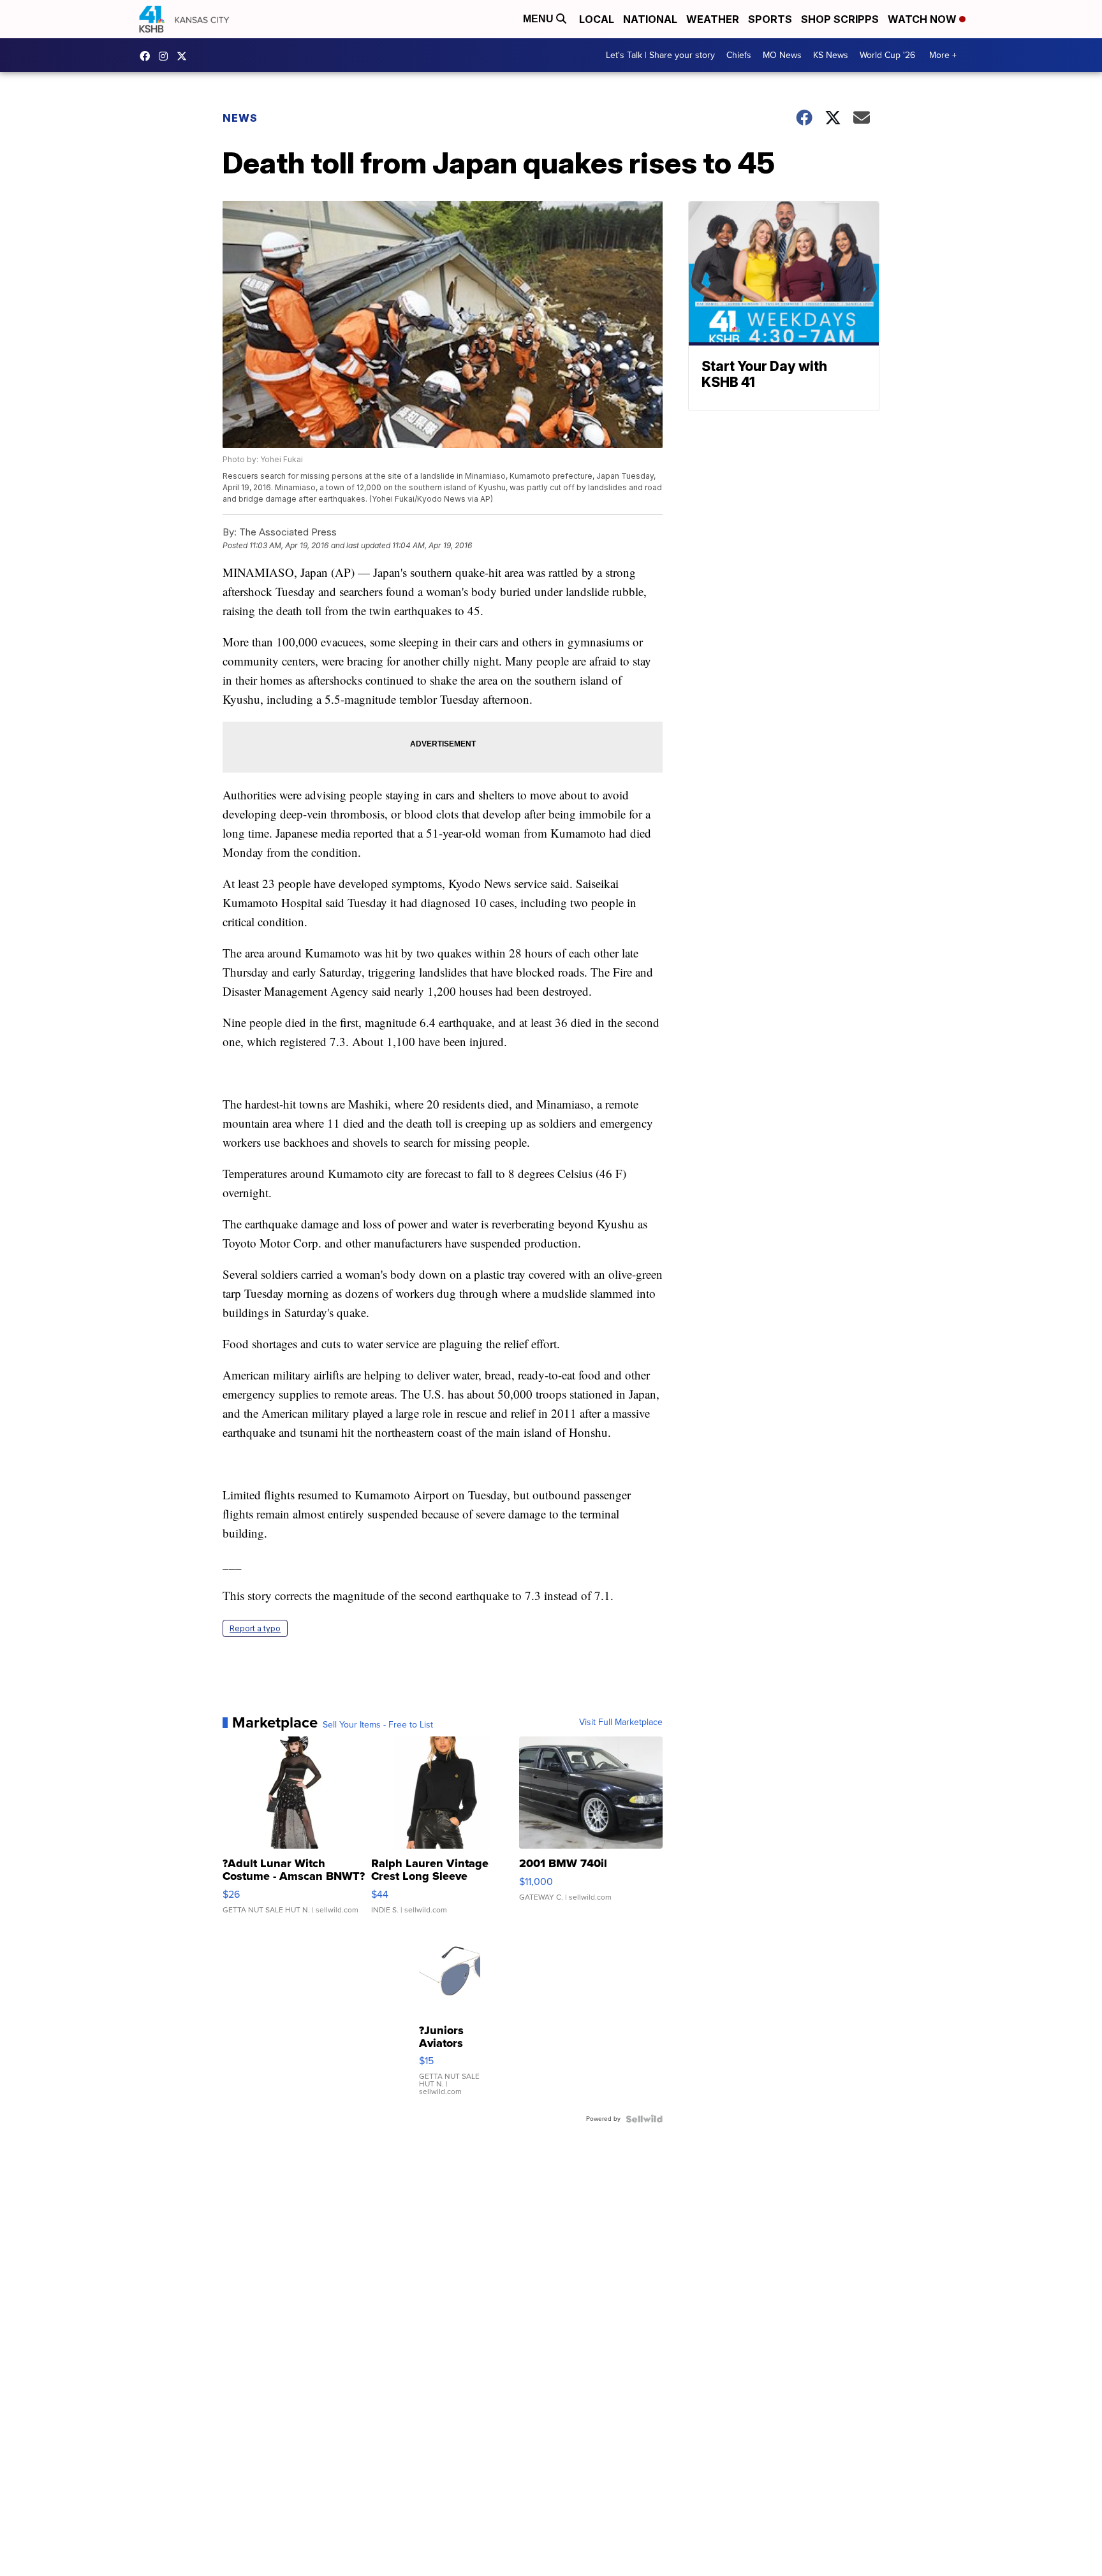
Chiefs (739, 55)
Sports (770, 19)
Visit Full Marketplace (621, 1722)
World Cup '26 (887, 55)
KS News (831, 55)
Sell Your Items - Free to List (378, 1725)
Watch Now (923, 19)
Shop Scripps (840, 19)
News (240, 118)
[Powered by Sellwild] (644, 2119)
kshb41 (148, 56)
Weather (713, 19)
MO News (782, 55)
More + (943, 55)
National (650, 19)
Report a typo (255, 1628)
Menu (540, 19)
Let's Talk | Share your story (660, 55)
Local (597, 19)
